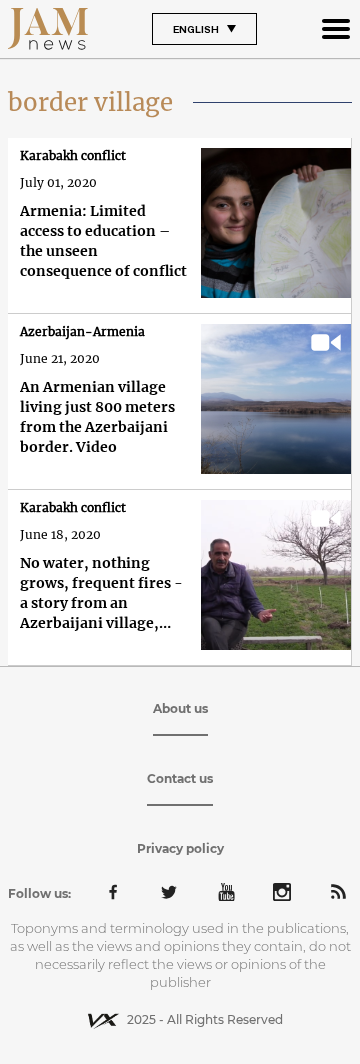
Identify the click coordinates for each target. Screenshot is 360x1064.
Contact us (180, 778)
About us (180, 708)
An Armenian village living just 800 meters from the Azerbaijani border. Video (97, 417)
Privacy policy (180, 848)
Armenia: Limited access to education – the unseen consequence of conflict (103, 241)
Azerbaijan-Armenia (82, 331)
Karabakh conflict (73, 155)
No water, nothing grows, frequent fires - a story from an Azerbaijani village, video (101, 593)
